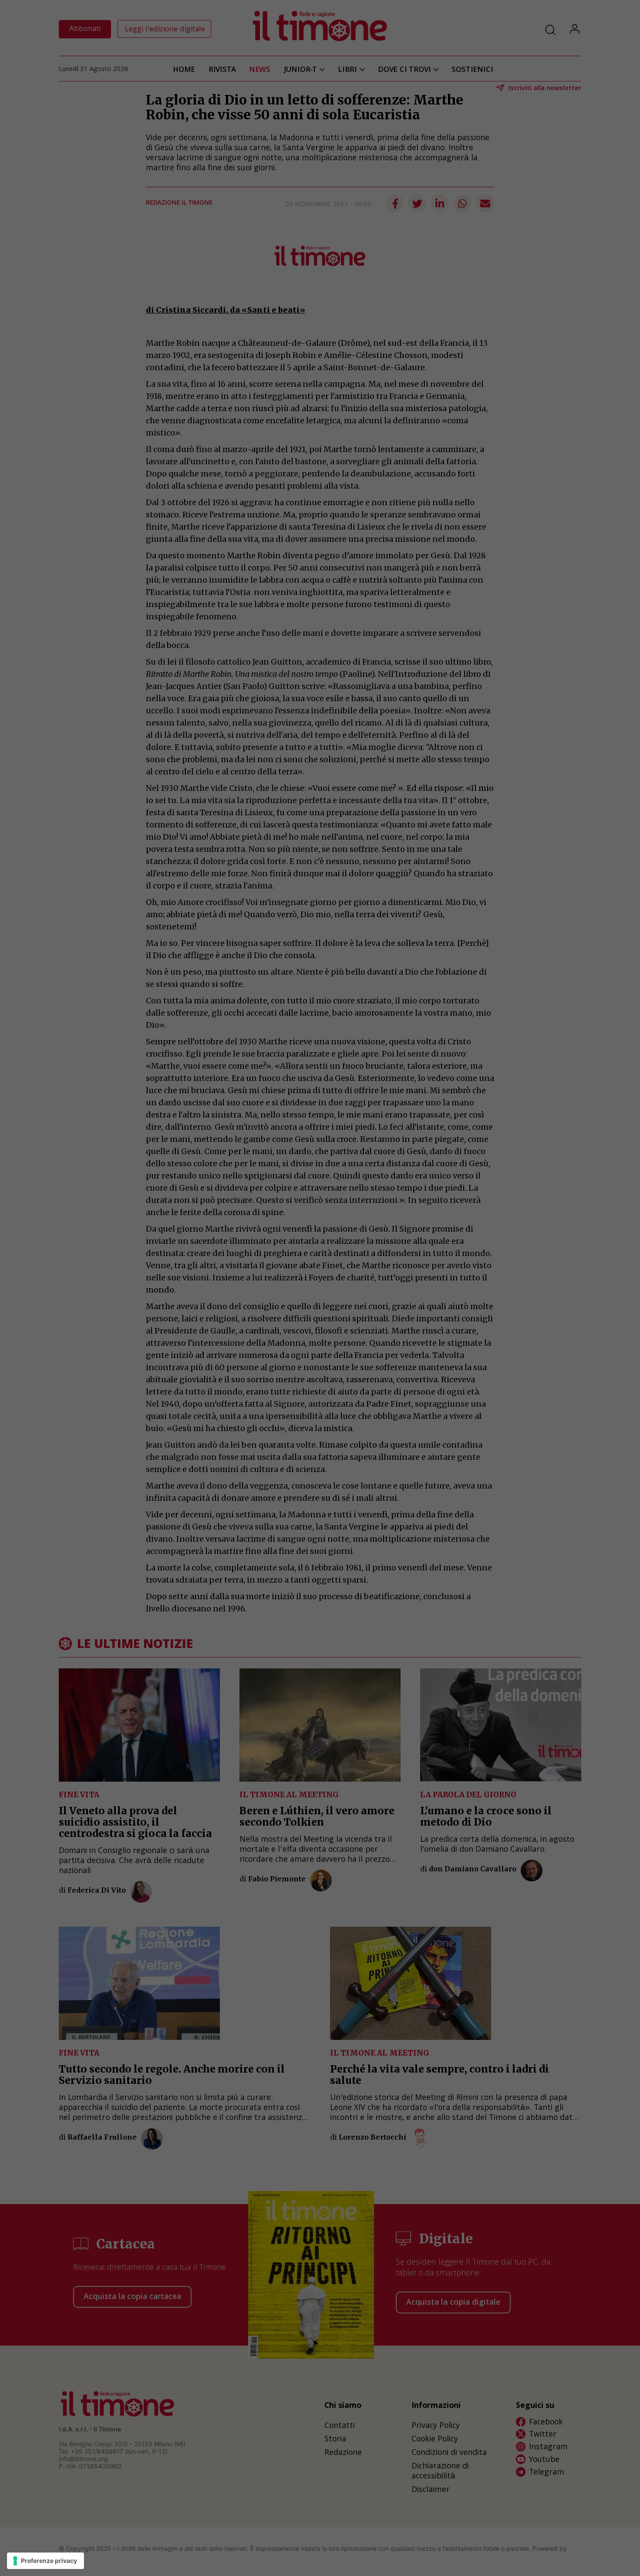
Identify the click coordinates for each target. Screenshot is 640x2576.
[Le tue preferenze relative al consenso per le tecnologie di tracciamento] (45, 2561)
